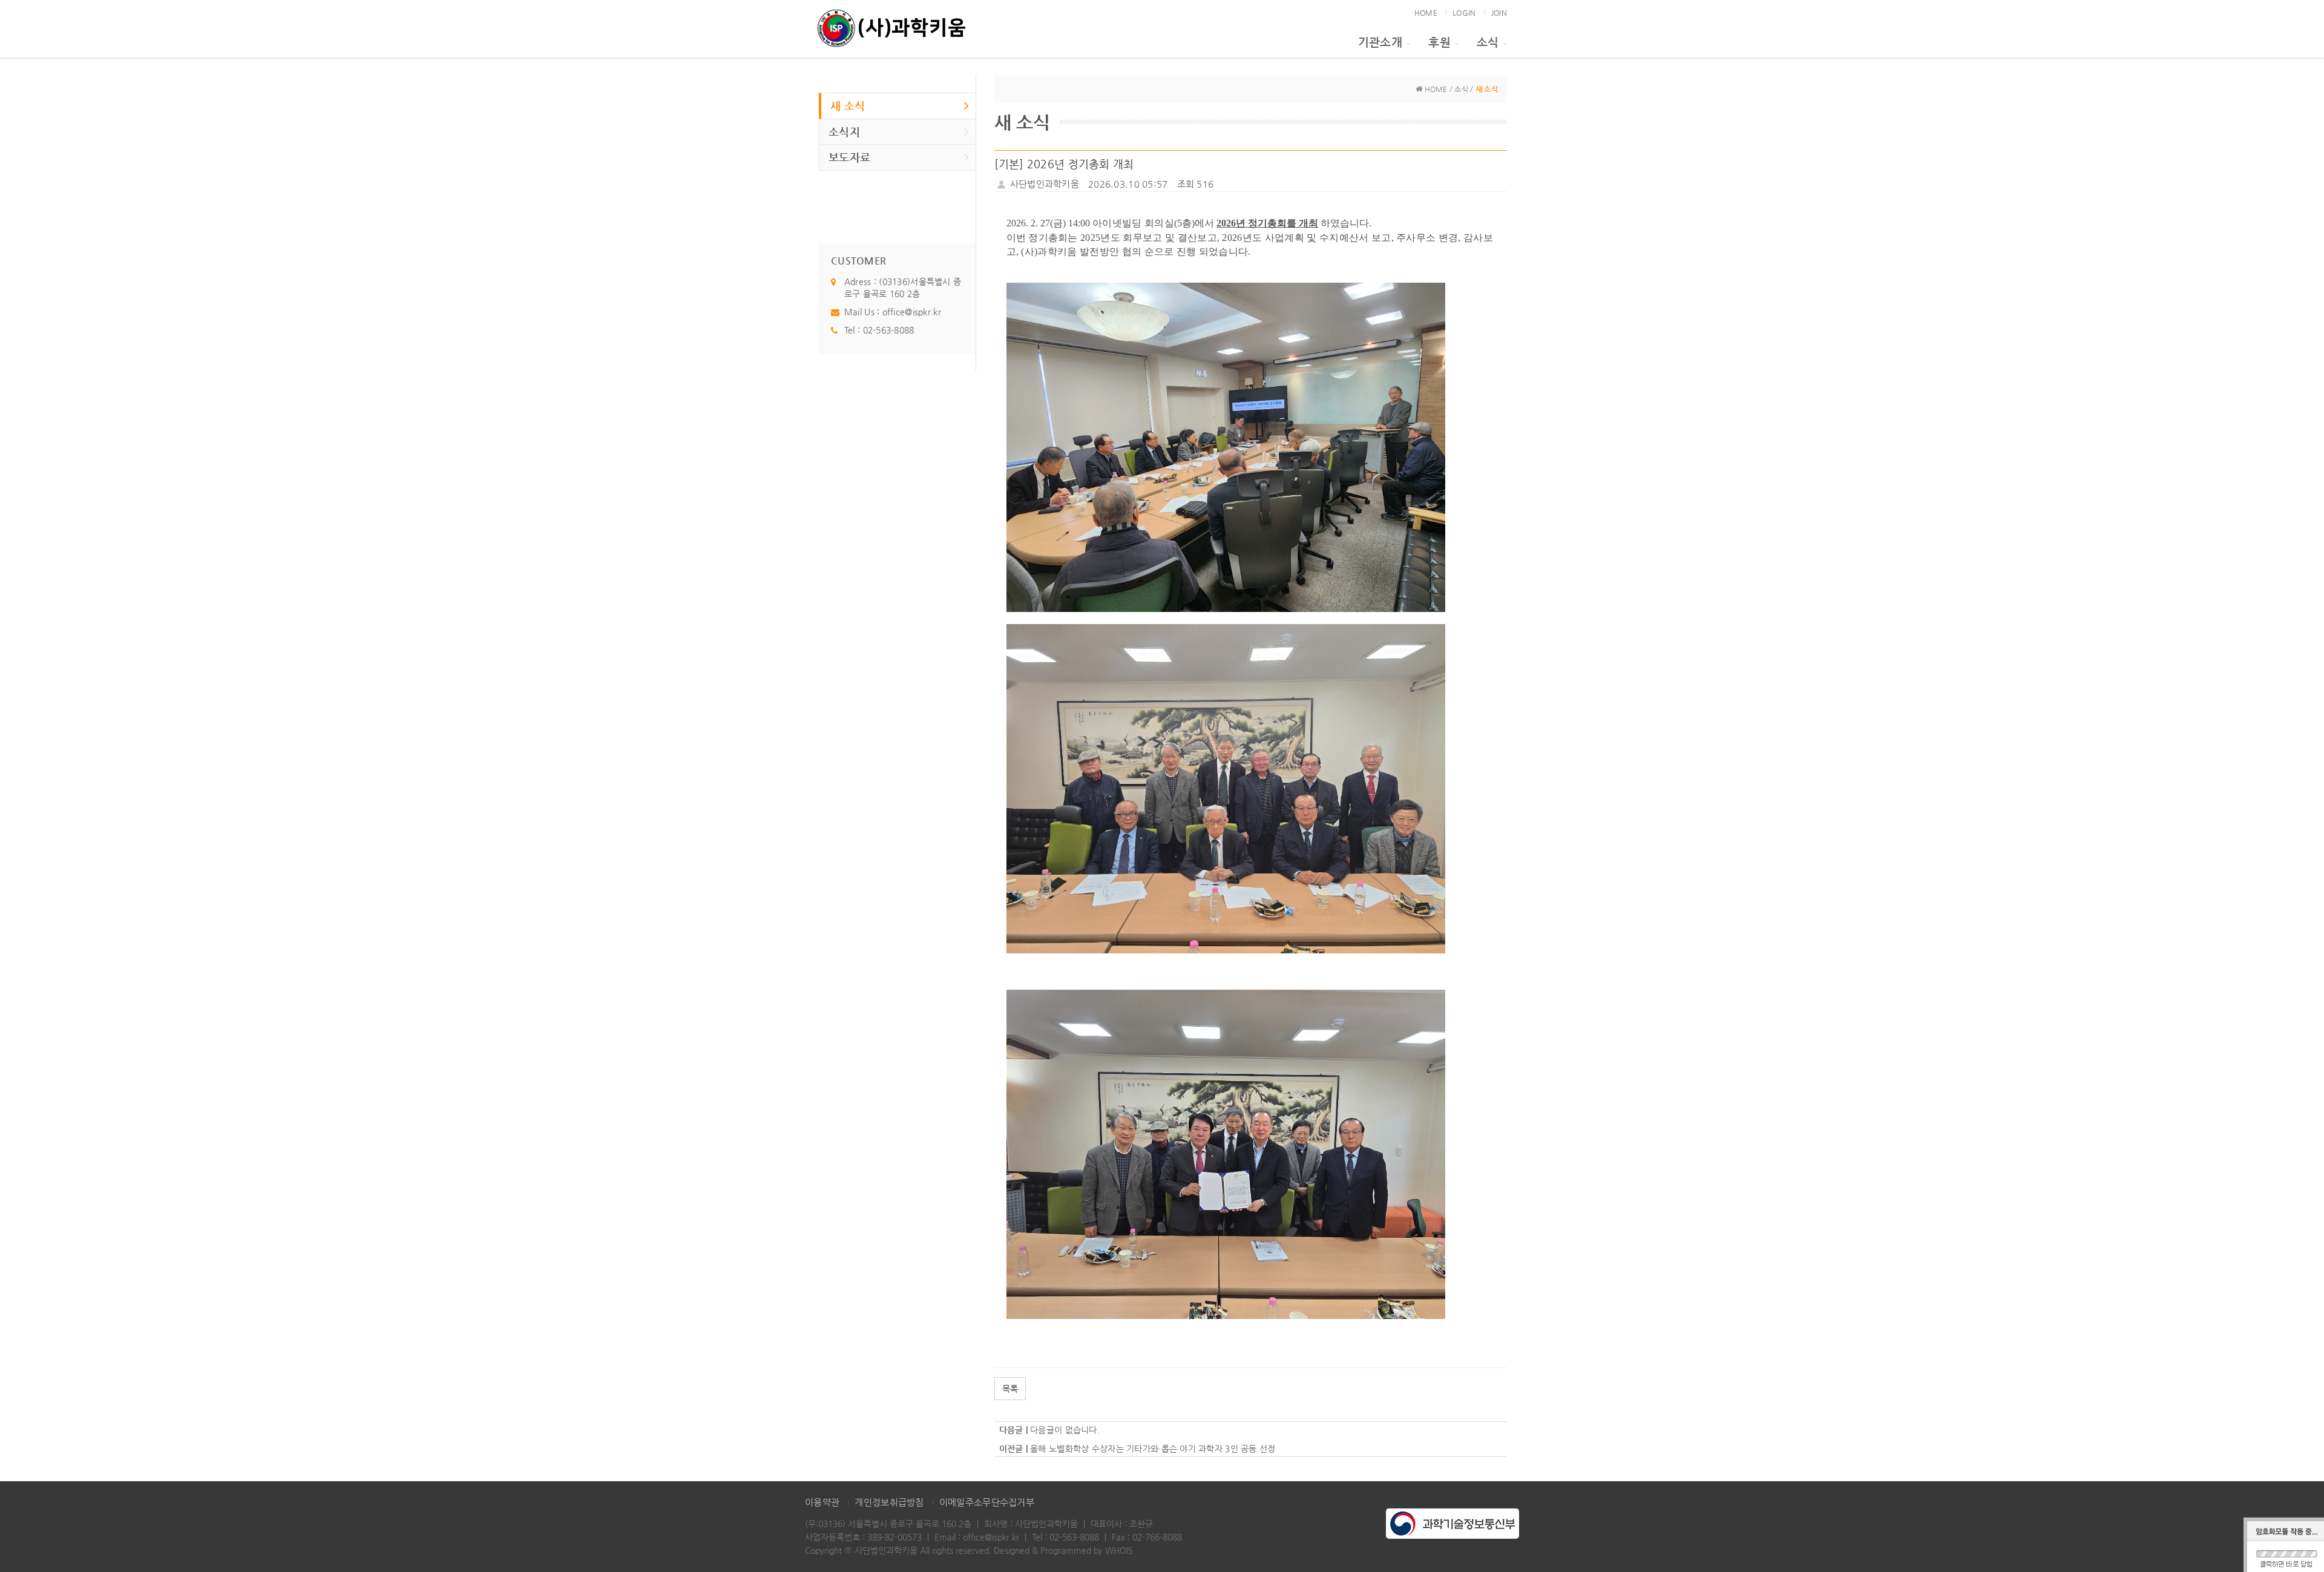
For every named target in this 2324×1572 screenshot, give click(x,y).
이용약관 (822, 1502)
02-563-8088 (889, 330)
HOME (1426, 13)
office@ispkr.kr (912, 312)
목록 (1010, 1389)
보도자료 (849, 157)
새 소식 (848, 106)
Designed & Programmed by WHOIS (1063, 1550)
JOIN (1499, 13)
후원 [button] (1439, 42)
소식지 (844, 132)
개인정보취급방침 (889, 1502)
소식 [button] (1488, 42)
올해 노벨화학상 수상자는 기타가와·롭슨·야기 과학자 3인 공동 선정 (1153, 1449)
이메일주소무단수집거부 (987, 1502)
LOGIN (1464, 13)
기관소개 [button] (1380, 42)
